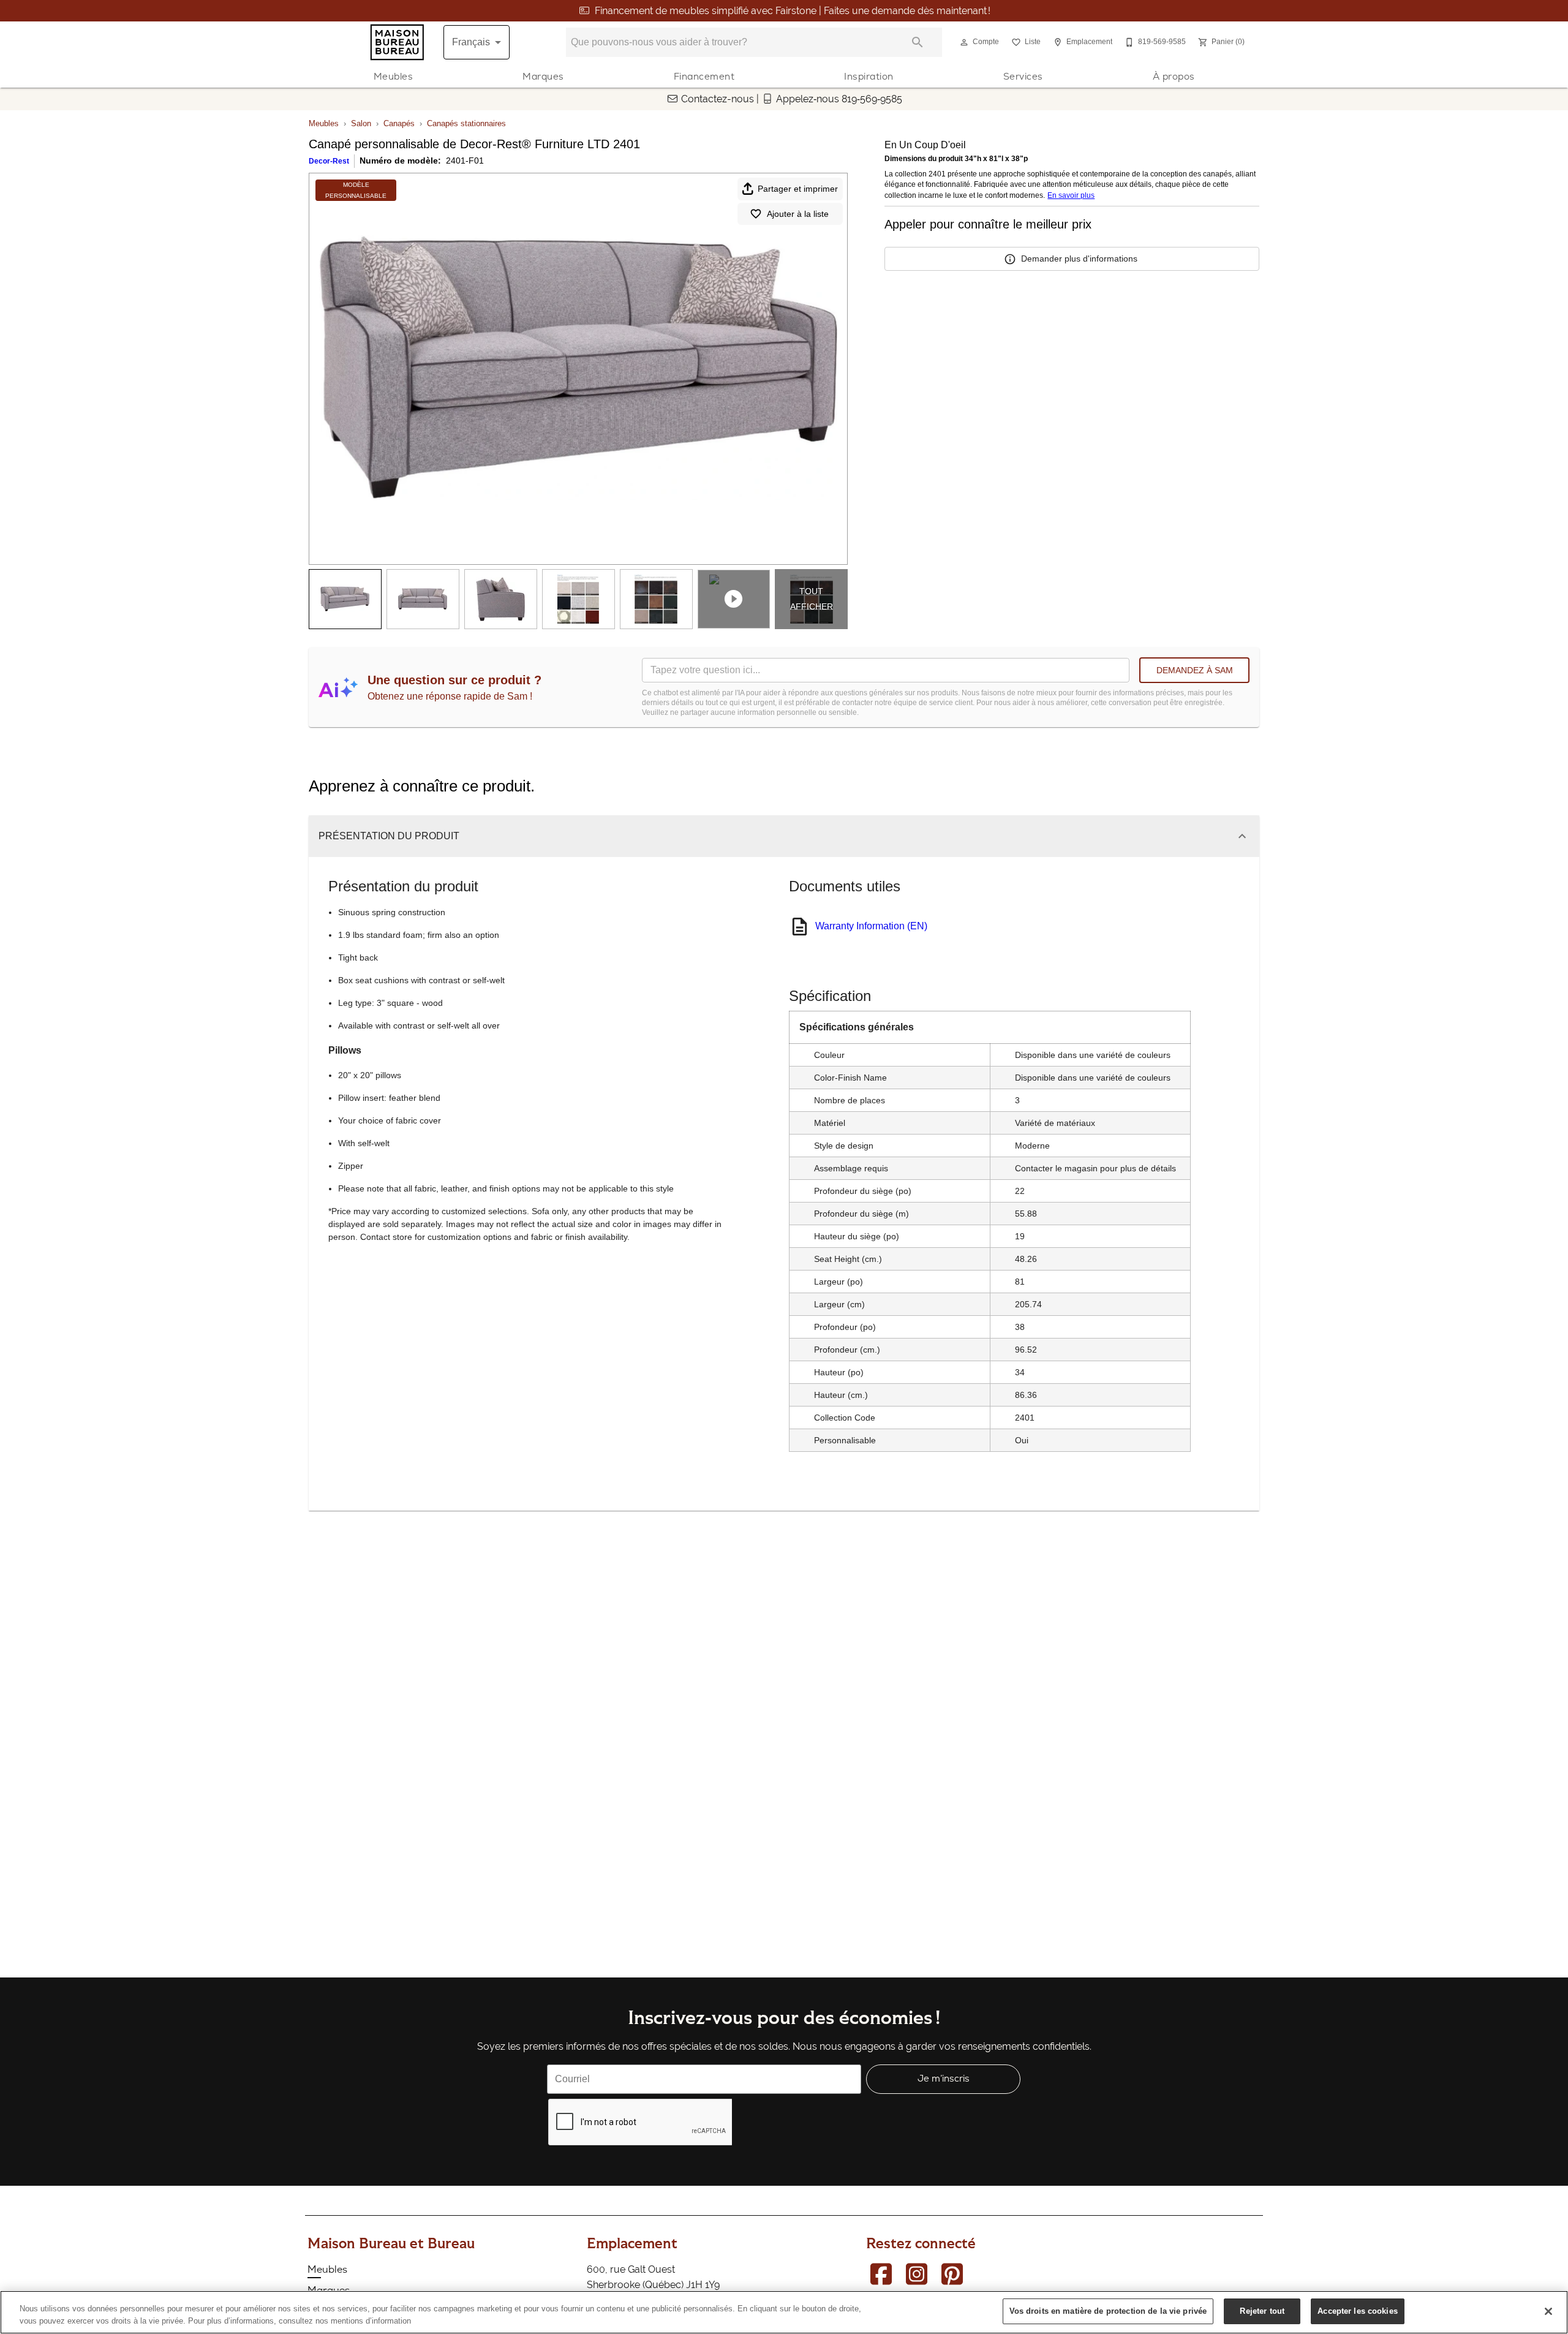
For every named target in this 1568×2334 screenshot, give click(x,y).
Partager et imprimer (798, 189)
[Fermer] (1548, 2311)
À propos (1174, 76)
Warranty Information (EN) (871, 926)
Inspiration (869, 76)
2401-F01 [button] (465, 161)
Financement (704, 76)
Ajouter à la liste (798, 214)
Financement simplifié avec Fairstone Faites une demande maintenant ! (793, 11)
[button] (964, 42)
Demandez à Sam (1195, 670)
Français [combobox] (471, 42)
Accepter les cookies (1358, 2311)
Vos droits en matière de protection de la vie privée (1108, 2311)
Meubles (394, 76)
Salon (361, 123)
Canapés (399, 123)
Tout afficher (812, 599)
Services (1023, 76)
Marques (543, 76)
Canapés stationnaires (466, 123)
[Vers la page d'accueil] (397, 42)
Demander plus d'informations (1079, 259)
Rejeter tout (1262, 2311)
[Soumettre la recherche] (918, 42)
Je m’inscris (944, 2078)
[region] (784, 2312)
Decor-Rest (329, 161)
